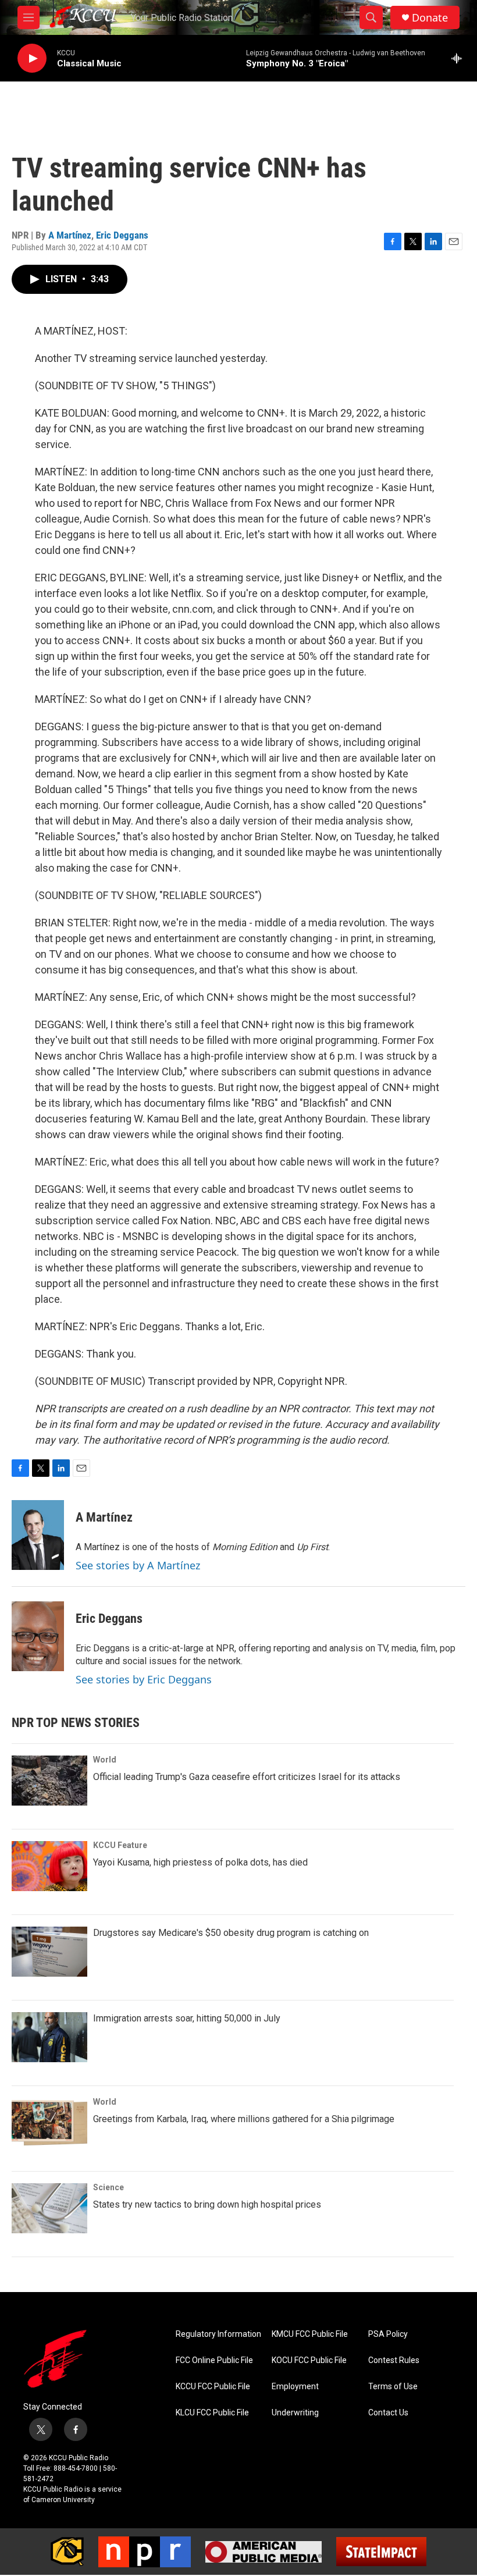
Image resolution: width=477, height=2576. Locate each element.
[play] (32, 58)
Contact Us (388, 2413)
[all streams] (460, 58)
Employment (295, 2387)
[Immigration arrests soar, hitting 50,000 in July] (49, 2037)
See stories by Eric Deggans (144, 1679)
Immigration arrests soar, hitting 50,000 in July (187, 2018)
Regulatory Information (218, 2334)
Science (108, 2187)
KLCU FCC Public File (212, 2413)
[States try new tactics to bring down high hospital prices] (49, 2208)
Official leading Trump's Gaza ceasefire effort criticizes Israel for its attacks (247, 1777)
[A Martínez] (38, 1535)
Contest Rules (394, 2360)
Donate (430, 18)
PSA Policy (388, 2334)
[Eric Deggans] (38, 1636)
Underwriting (295, 2413)
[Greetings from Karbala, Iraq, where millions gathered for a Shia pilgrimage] (49, 2123)
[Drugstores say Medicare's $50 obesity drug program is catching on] (49, 1952)
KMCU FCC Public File (310, 2334)
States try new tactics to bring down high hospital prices (207, 2204)
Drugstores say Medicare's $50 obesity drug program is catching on (231, 1933)
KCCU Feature (120, 1845)
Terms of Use (393, 2387)
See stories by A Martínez (138, 1565)
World (105, 1760)
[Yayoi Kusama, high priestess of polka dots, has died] (49, 1866)
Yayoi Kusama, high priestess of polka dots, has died (200, 1862)
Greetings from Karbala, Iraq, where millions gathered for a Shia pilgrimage (244, 2119)
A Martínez (70, 235)
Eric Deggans (122, 235)
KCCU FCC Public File (213, 2387)
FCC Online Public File (214, 2360)
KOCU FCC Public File (309, 2360)
